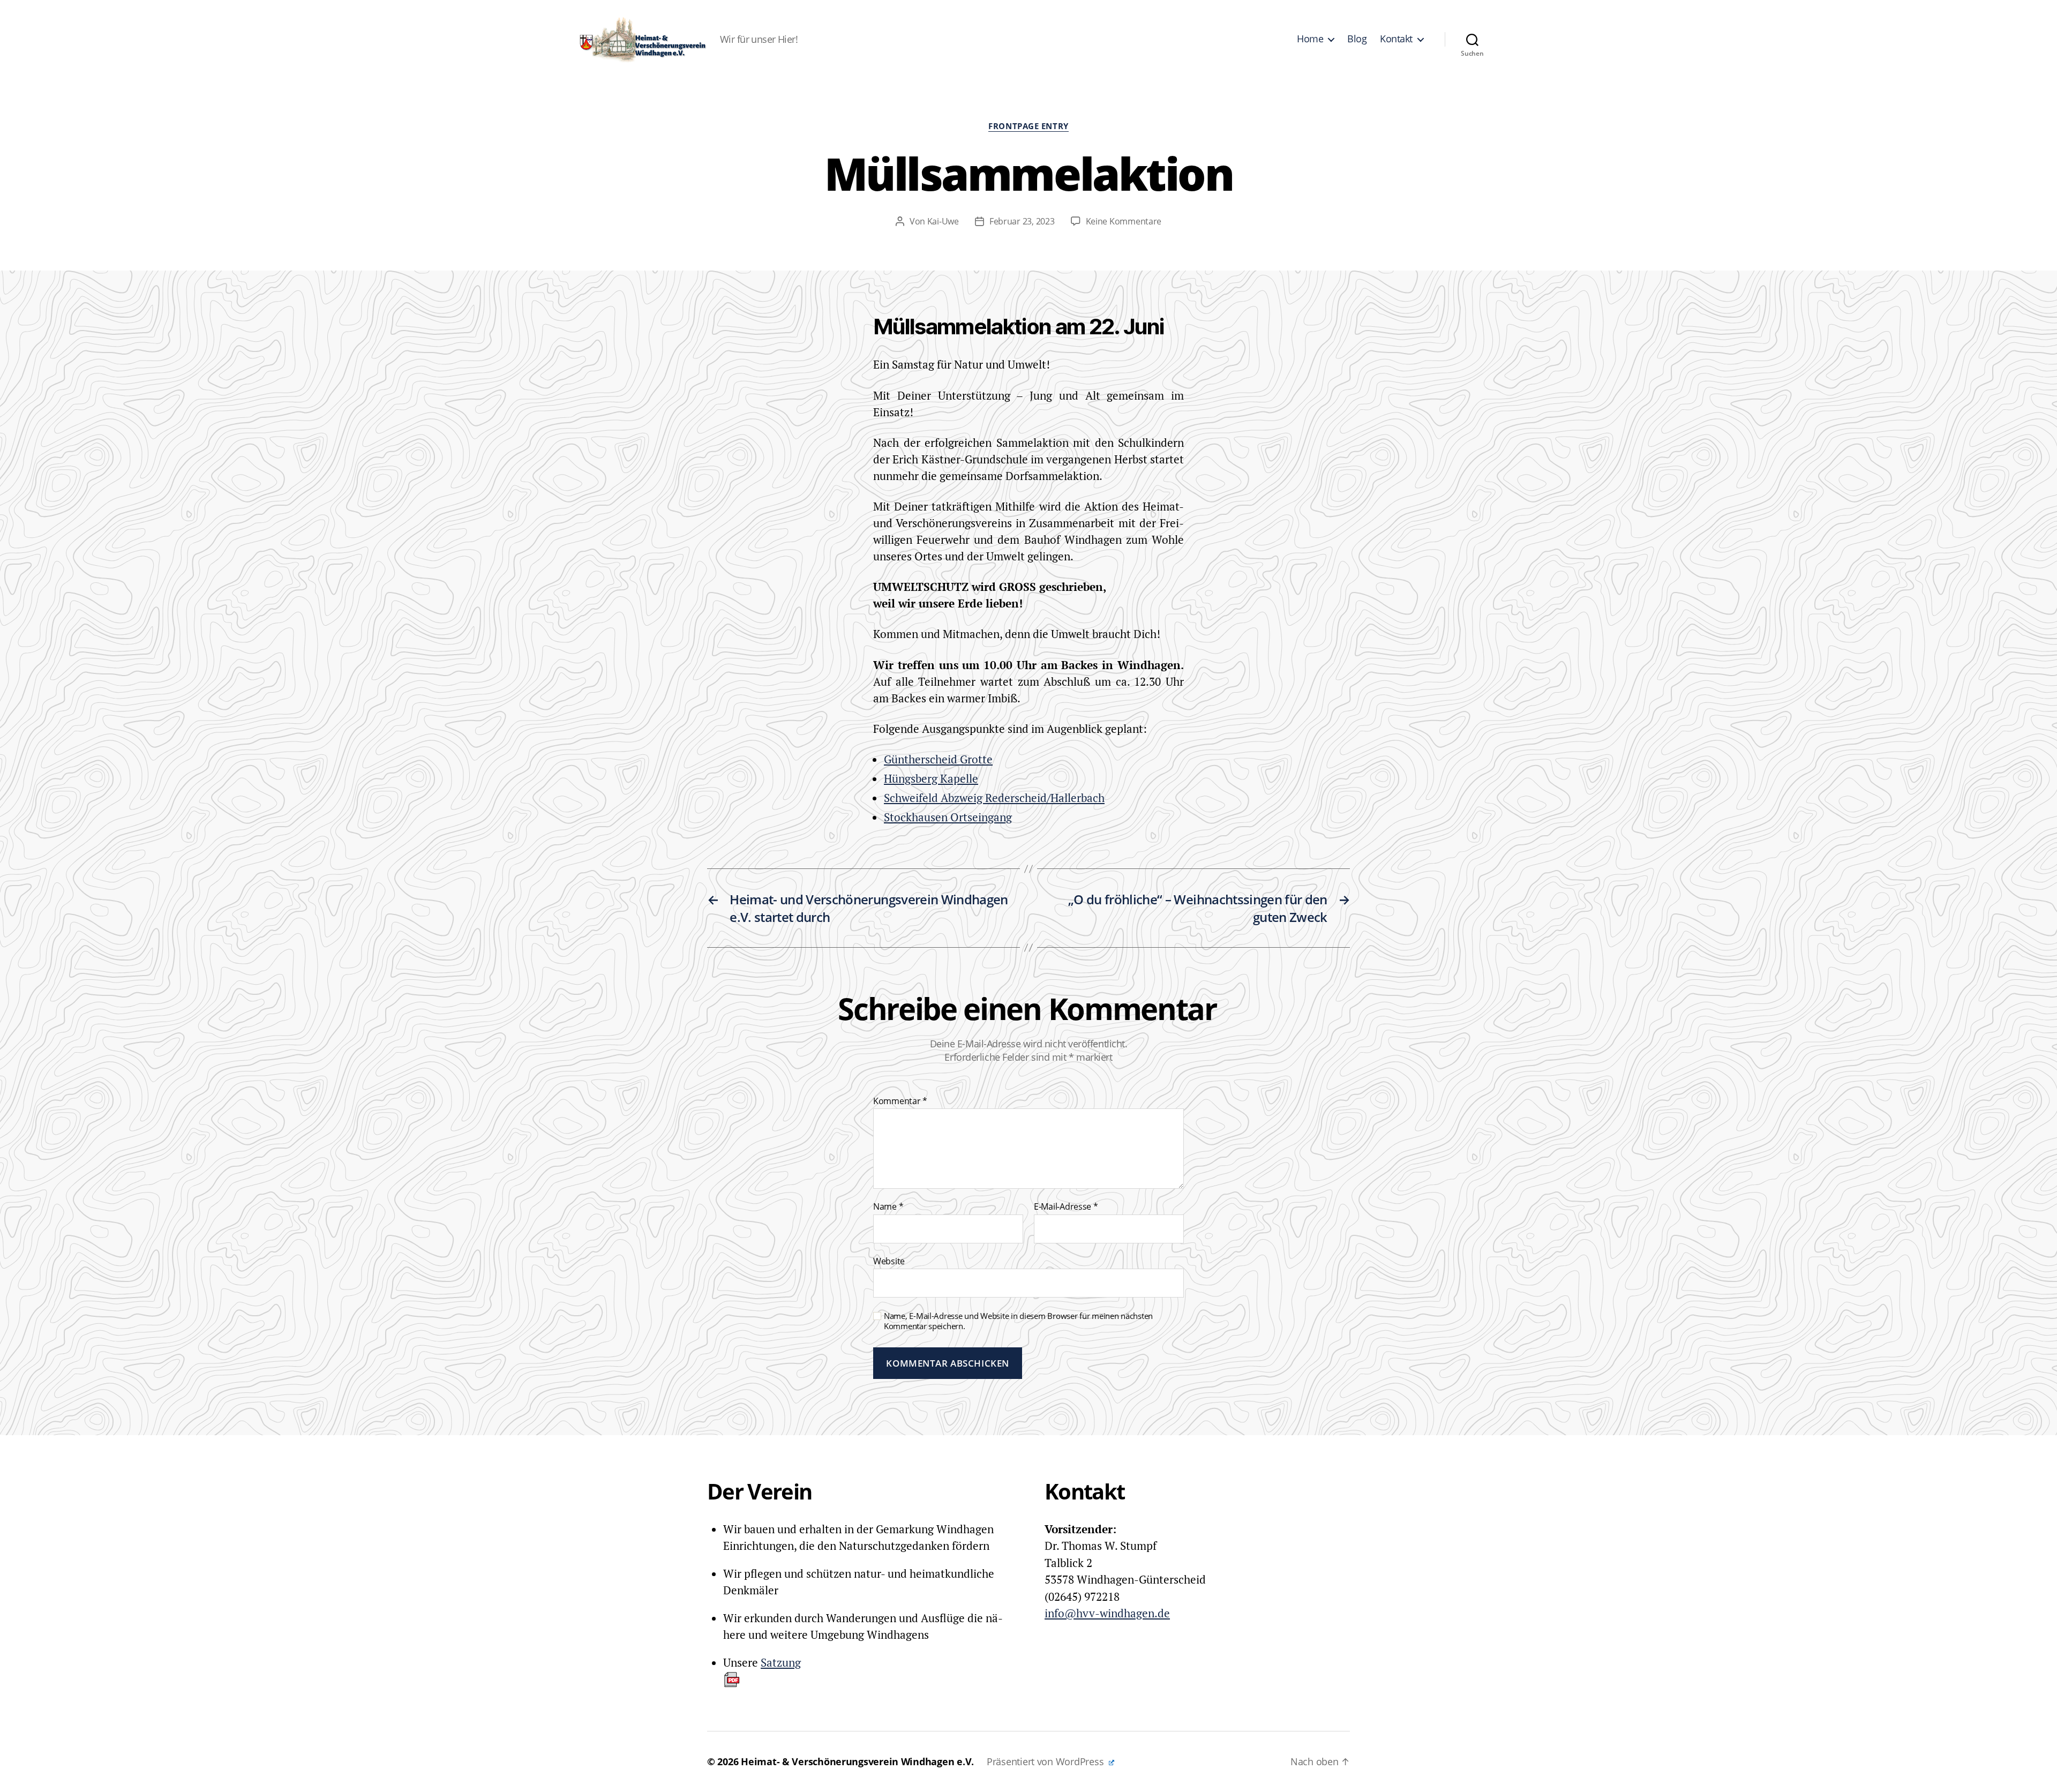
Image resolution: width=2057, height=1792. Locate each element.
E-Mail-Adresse (1066, 1207)
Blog (1357, 39)
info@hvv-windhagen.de (1107, 1613)
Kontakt (1396, 39)
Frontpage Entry (1028, 126)
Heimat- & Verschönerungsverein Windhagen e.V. (857, 1761)
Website (889, 1261)
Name (888, 1207)
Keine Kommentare (1124, 221)
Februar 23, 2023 (1022, 221)
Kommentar (900, 1101)
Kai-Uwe (943, 221)
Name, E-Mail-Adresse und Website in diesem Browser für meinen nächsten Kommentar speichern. (1018, 1321)
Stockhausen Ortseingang (948, 817)
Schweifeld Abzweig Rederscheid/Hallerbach (994, 798)
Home (1310, 39)
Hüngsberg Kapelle (931, 778)
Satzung (781, 1662)
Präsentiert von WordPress (1046, 1761)
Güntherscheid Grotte (938, 759)
